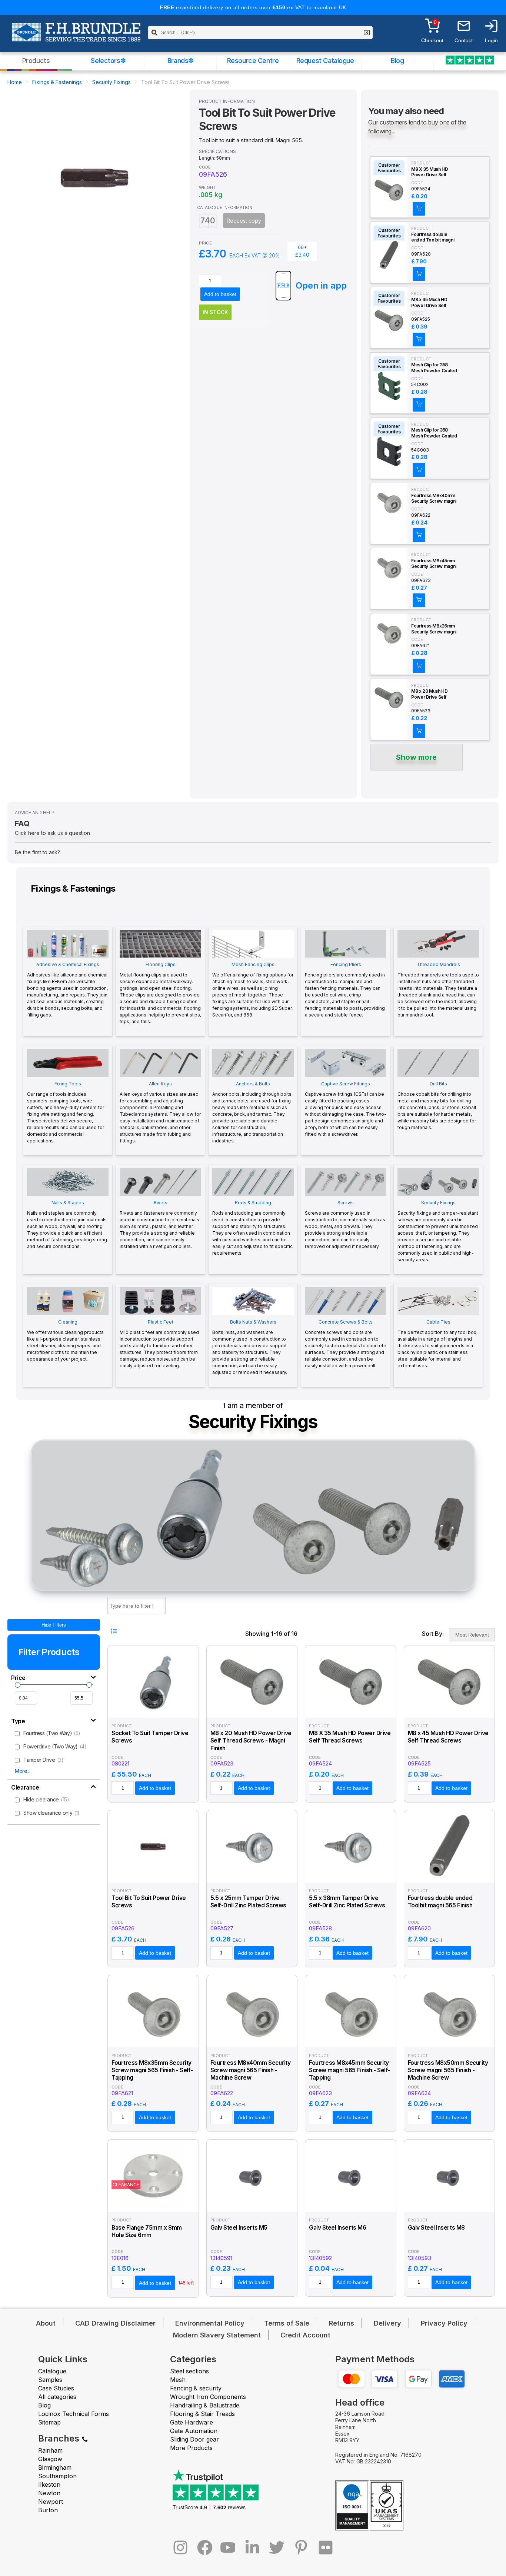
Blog (397, 61)
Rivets (159, 1224)
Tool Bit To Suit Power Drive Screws (149, 1902)
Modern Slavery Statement (217, 2335)
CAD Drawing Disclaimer (115, 2323)
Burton (48, 2510)
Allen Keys (160, 1112)
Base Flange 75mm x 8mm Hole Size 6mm (147, 2231)
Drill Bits (437, 1106)
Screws (345, 1224)
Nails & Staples (67, 1224)
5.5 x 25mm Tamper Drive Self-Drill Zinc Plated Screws (248, 1902)
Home (15, 82)
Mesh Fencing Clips (253, 990)
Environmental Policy (210, 2323)
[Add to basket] (419, 209)
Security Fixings (111, 82)
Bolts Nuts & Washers (250, 1347)
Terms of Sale (287, 2323)
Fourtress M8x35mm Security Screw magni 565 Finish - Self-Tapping (434, 629)
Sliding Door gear (194, 2439)
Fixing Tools (66, 1112)
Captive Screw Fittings (346, 1109)
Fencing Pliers (345, 990)
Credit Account (305, 2335)
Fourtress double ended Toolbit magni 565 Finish (433, 237)
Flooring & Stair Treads (202, 2414)
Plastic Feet (159, 1344)
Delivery (387, 2323)
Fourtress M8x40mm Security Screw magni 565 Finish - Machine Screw (434, 499)
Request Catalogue (325, 61)
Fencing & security (196, 2388)
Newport (51, 2502)
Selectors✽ (108, 61)
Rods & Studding (252, 1228)
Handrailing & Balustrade (205, 2405)
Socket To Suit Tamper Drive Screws (150, 1737)
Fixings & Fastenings (57, 82)
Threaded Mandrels (438, 990)
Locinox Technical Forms (74, 2414)
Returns (342, 2323)
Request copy (244, 221)
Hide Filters (54, 1625)
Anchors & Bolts (252, 1112)
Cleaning (65, 1340)
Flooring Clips (160, 993)
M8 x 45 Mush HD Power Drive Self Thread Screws (429, 303)
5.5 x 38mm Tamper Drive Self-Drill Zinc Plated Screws (347, 1902)
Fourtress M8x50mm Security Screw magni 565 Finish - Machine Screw (448, 2070)
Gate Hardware (192, 2422)
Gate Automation (194, 2431)
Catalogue (52, 2371)
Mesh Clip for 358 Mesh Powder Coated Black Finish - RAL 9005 (434, 433)
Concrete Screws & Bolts (346, 1344)
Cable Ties (437, 1344)
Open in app (321, 285)
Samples (50, 2380)
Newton (49, 2493)
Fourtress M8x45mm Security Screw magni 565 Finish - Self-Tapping (434, 564)
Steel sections (189, 2371)
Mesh (178, 2380)
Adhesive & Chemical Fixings (67, 990)
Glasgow (50, 2459)
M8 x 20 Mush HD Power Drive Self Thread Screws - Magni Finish (430, 694)
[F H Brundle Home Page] (76, 37)
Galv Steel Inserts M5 (239, 2228)
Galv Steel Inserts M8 (436, 2228)
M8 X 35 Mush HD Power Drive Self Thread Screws (430, 172)
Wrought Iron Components (208, 2397)
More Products (191, 2448)
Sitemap (49, 2422)
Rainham (50, 2450)
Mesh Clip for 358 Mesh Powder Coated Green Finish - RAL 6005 (434, 368)
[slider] (18, 1685)
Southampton (57, 2476)
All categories (57, 2397)
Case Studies (56, 2388)
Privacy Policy (444, 2323)
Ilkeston (49, 2485)
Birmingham (55, 2467)
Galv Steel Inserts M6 (337, 2228)
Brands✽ (181, 61)
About (46, 2323)
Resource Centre (253, 61)
